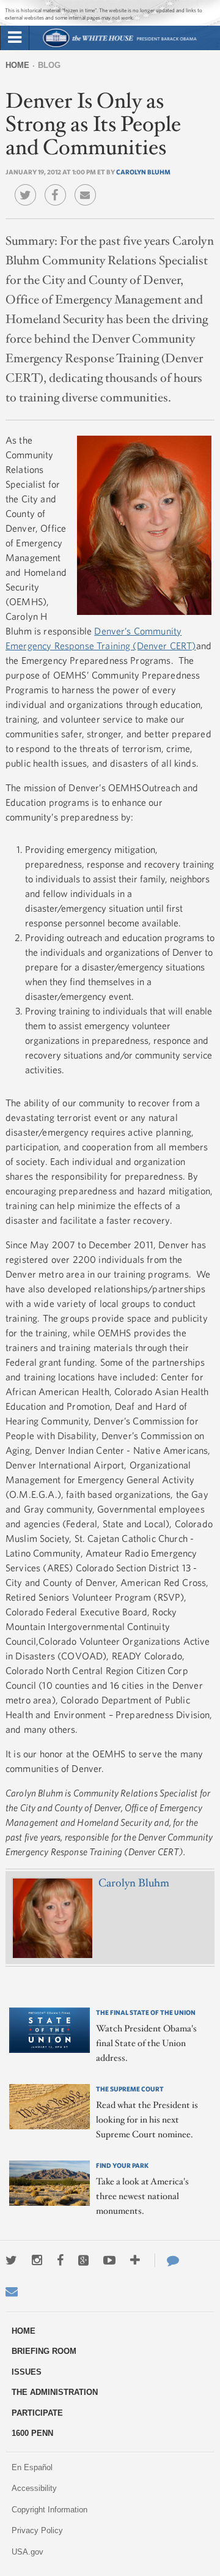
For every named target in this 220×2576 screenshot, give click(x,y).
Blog (49, 65)
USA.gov (28, 2552)
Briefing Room (44, 2351)
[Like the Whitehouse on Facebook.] (60, 2260)
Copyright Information (50, 2510)
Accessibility (34, 2488)
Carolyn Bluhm (143, 172)
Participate (37, 2413)
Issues (27, 2372)
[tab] (15, 38)
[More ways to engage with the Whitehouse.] (135, 2260)
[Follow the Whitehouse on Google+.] (83, 2260)
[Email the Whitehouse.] (12, 2291)
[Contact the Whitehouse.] (167, 2260)
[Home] (119, 46)
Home (17, 65)
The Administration (55, 2392)
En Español (32, 2467)
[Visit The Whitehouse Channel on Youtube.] (109, 2260)
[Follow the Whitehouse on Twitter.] (11, 2260)
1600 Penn (32, 2433)
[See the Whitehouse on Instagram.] (37, 2260)
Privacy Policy (37, 2530)
